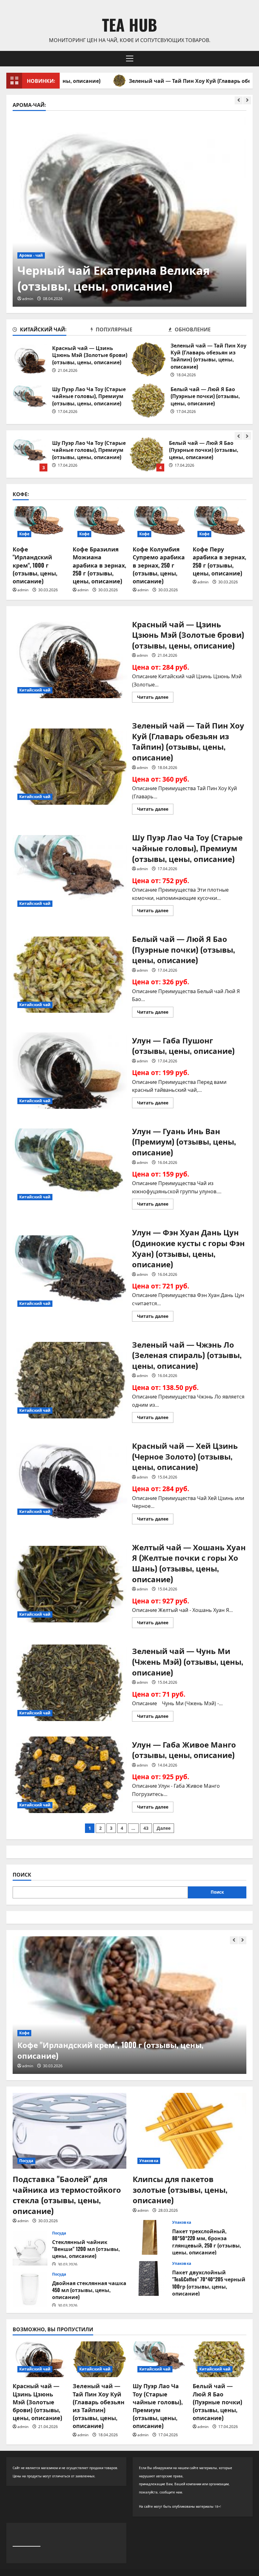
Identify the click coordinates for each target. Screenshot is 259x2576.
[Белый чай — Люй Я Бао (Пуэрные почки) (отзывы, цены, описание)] (220, 2359)
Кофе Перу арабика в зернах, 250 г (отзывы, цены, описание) (219, 561)
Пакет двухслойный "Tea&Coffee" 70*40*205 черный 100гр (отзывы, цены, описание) (150, 2278)
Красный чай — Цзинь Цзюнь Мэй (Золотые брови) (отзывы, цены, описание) (30, 359)
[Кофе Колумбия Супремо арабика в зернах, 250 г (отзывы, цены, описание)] (160, 524)
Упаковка (149, 2161)
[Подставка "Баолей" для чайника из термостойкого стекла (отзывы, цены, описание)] (69, 2131)
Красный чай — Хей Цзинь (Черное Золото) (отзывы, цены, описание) (70, 1482)
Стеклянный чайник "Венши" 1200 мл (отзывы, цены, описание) (30, 2248)
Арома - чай (31, 255)
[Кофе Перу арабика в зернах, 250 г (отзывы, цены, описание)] (220, 524)
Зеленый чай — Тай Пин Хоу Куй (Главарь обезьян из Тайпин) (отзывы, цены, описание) (148, 359)
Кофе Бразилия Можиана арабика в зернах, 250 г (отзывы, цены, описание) (99, 565)
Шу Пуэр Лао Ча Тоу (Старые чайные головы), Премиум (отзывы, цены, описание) (30, 400)
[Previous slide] (239, 100)
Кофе (24, 534)
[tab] (52, 330)
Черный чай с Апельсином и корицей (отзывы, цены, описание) (122, 277)
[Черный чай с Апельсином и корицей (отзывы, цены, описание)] (129, 212)
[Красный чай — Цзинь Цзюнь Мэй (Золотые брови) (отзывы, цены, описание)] (39, 2359)
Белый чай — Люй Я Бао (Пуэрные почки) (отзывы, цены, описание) (148, 400)
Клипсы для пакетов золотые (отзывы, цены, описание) (180, 2189)
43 (146, 1828)
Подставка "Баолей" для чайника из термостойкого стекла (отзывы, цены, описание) (67, 2195)
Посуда (26, 2161)
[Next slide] (247, 100)
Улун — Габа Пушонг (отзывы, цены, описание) (147, 454)
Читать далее (155, 698)
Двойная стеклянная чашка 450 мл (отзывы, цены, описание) (30, 2289)
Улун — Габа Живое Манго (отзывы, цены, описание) (70, 1775)
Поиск (22, 1875)
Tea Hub (129, 24)
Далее (164, 1828)
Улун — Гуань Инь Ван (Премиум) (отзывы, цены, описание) (70, 1167)
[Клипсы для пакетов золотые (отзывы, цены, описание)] (190, 2131)
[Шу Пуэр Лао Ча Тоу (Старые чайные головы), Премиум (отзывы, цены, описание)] (160, 2359)
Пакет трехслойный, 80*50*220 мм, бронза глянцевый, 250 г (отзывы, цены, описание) (150, 2237)
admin (28, 299)
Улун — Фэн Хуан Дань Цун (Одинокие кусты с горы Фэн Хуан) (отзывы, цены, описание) (70, 1274)
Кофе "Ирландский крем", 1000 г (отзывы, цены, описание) (35, 565)
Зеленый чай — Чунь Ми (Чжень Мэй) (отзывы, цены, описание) (70, 1683)
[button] (130, 58)
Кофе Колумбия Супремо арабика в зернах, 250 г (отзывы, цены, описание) (159, 565)
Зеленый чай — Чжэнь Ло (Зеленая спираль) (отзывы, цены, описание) (70, 1380)
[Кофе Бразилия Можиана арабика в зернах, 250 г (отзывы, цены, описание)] (99, 524)
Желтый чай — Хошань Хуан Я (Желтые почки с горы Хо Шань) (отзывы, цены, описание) (70, 1584)
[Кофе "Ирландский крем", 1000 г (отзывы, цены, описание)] (39, 524)
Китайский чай (35, 690)
